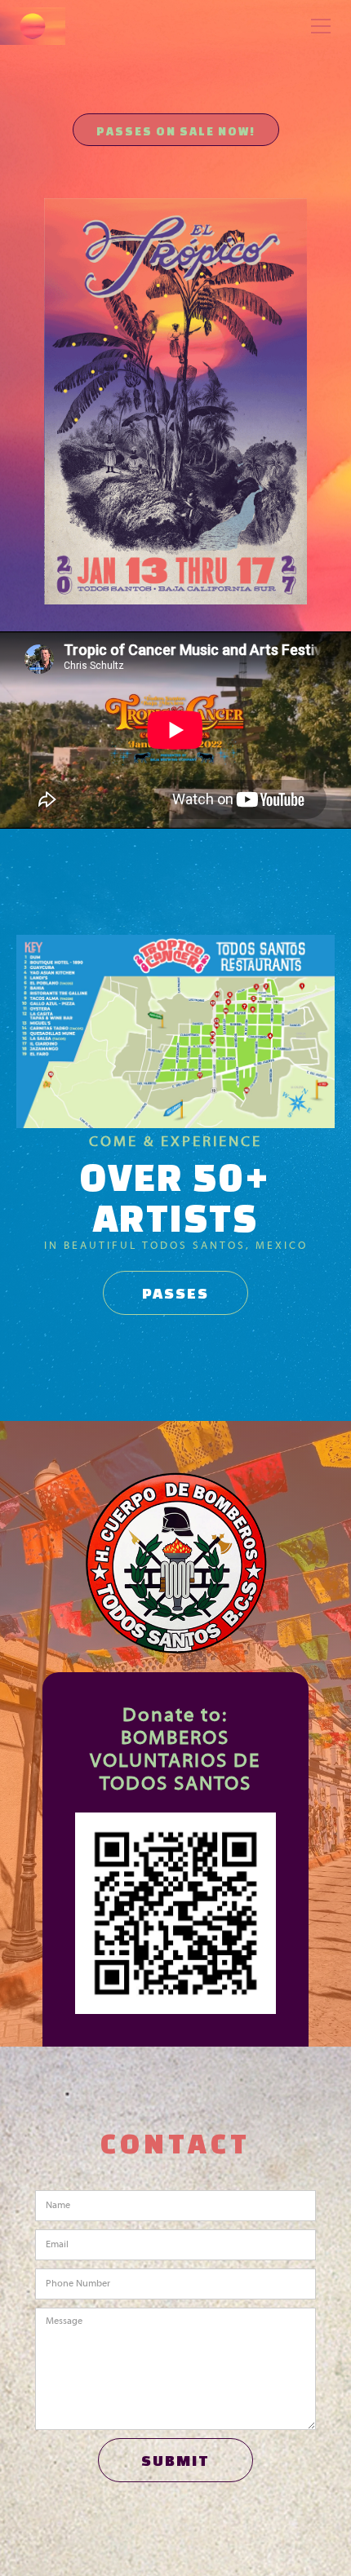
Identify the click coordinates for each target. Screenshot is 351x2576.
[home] (33, 26)
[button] (318, 26)
